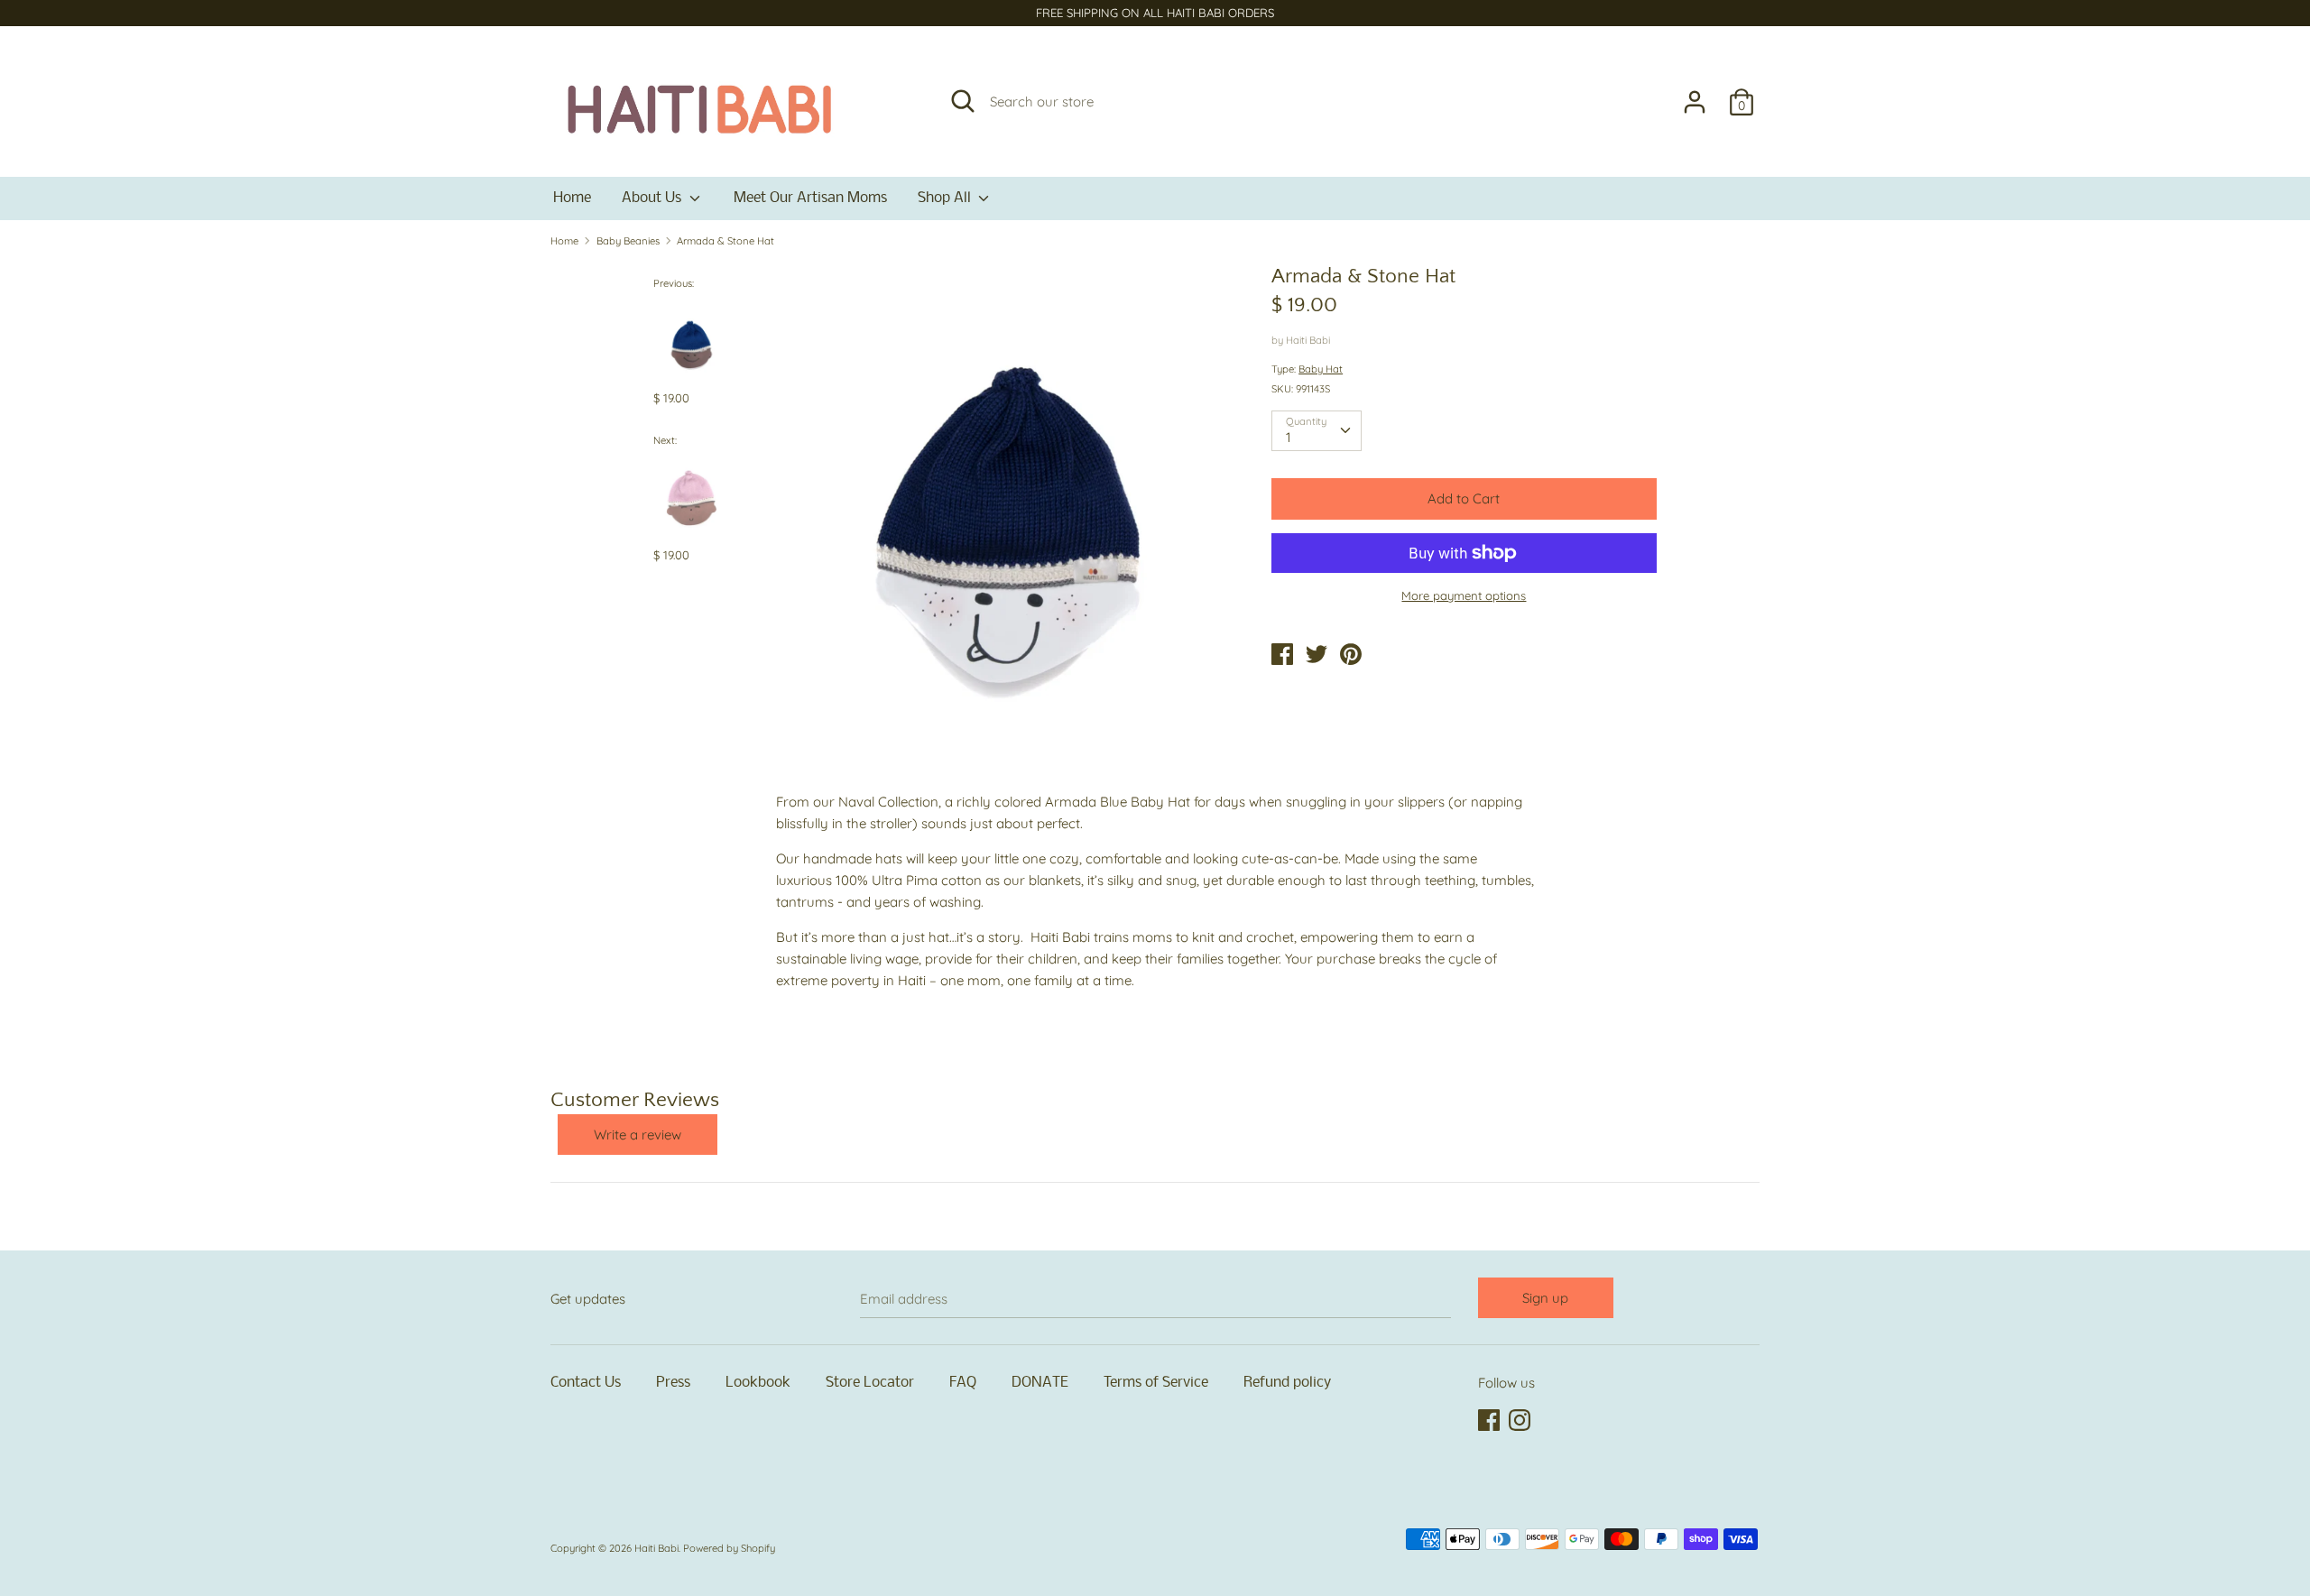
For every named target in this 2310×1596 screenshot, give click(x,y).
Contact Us (586, 1383)
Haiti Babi (1308, 340)
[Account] (1695, 94)
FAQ (963, 1383)
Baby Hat (1321, 369)
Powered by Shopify (729, 1548)
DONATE (1040, 1383)
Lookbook (758, 1383)
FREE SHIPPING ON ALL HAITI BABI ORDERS (1155, 13)
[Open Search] (963, 101)
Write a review (638, 1135)
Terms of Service (1156, 1383)
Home (572, 198)
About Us (653, 198)
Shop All (946, 198)
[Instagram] (1521, 1421)
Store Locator (870, 1383)
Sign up (1545, 1298)
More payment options (1464, 595)
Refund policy (1287, 1383)
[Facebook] (1491, 1421)
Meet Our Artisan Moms (810, 198)
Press (673, 1383)
